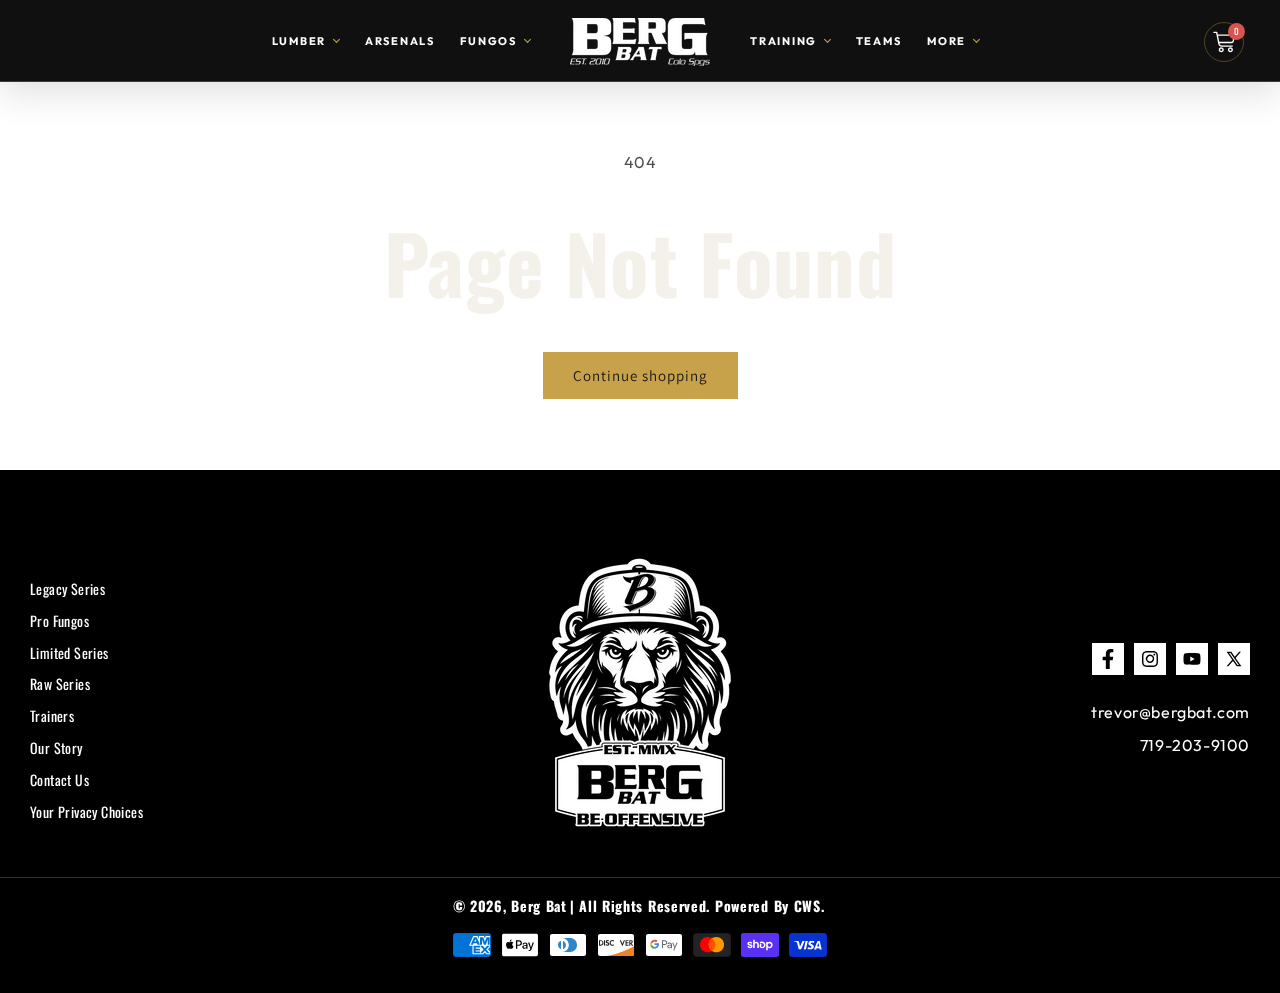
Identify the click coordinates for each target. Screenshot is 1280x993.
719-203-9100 (1195, 745)
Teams (879, 41)
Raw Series (60, 684)
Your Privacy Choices (86, 811)
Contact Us (59, 779)
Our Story (56, 747)
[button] (1224, 42)
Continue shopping (640, 375)
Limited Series (69, 652)
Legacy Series (67, 588)
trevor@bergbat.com (1170, 712)
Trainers (52, 716)
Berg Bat (539, 905)
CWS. (809, 905)
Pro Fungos (59, 620)
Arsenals (400, 41)
